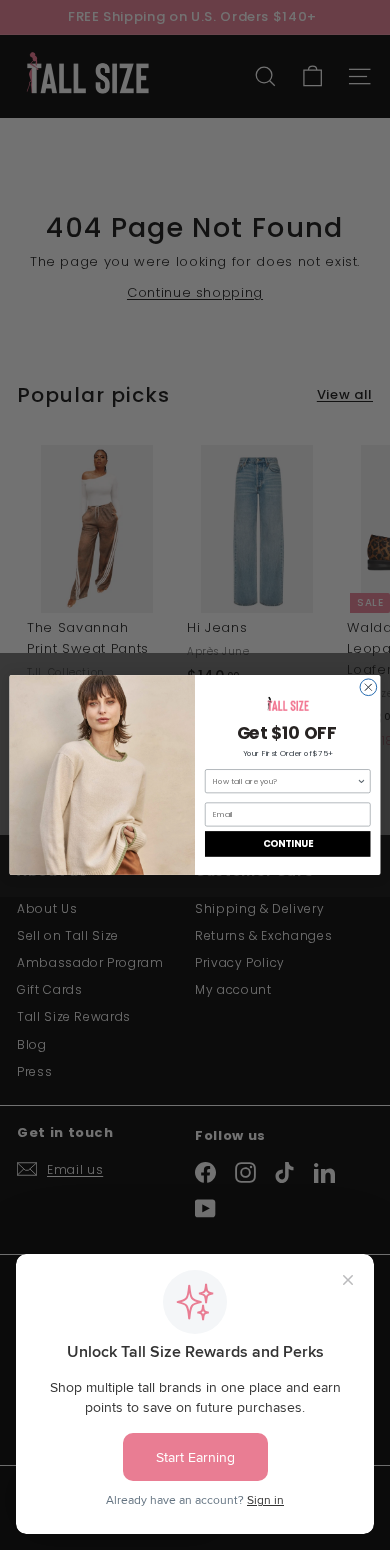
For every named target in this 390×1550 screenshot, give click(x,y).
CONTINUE (288, 843)
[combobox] (285, 781)
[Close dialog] (368, 687)
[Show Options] (362, 781)
